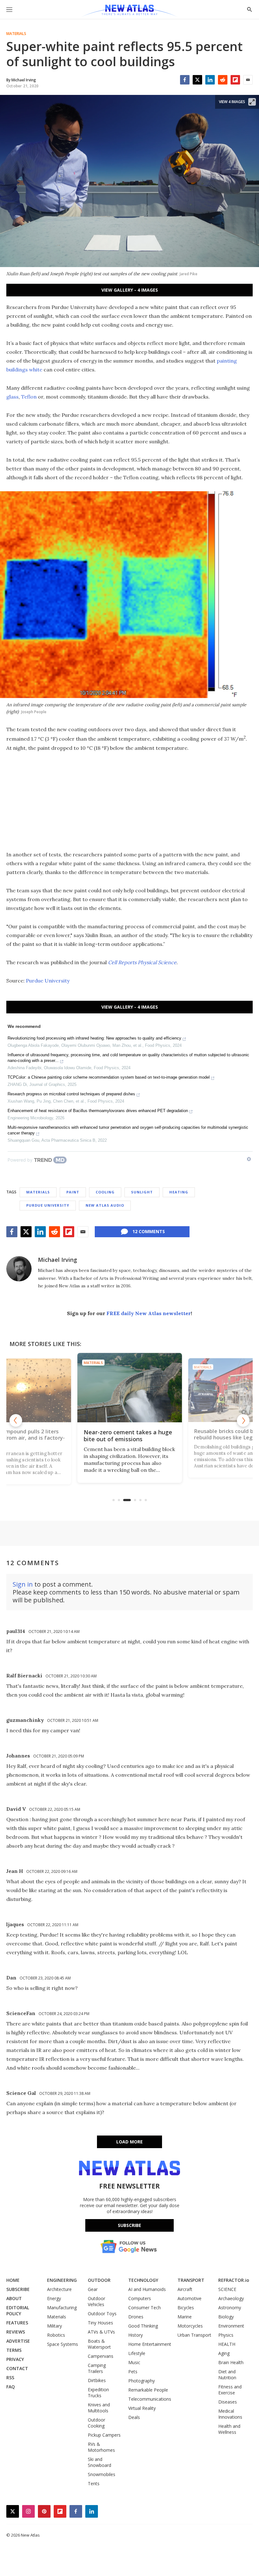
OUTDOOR (99, 2280)
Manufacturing (62, 2308)
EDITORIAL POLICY (18, 2311)
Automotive (190, 2298)
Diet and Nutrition (227, 2375)
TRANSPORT (191, 2280)
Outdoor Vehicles (96, 2301)
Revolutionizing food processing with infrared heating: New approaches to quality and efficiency (94, 1038)
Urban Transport (194, 2335)
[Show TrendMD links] (249, 1159)
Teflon (29, 397)
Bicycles (186, 2308)
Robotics (56, 2335)
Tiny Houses (100, 2323)
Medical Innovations (230, 2414)
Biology (226, 2317)
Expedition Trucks (98, 2392)
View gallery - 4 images (130, 290)
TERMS (14, 2350)
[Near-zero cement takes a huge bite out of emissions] (122, 1388)
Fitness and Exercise (230, 2390)
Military (54, 2326)
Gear (93, 2289)
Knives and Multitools (99, 2408)
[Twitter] (197, 80)
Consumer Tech (145, 2308)
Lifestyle (137, 2353)
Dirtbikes (97, 2380)
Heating (179, 1192)
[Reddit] (223, 80)
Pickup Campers (104, 2435)
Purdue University (48, 981)
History (136, 2335)
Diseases (228, 2402)
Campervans (101, 2356)
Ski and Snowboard (99, 2462)
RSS (10, 2378)
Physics (226, 2335)
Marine (185, 2317)
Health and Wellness (229, 2429)
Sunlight (142, 1192)
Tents (94, 2483)
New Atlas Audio (105, 1205)
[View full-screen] (252, 102)
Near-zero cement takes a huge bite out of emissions (120, 1436)
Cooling (105, 1192)
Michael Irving (57, 1260)
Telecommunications (150, 2399)
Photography (142, 2381)
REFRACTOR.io (234, 2280)
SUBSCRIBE (18, 2289)
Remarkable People (148, 2390)
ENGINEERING (62, 2280)
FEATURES (17, 2323)
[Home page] (129, 11)
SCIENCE (227, 2289)
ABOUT (14, 2298)
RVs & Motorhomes (101, 2447)
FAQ (11, 2387)
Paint (73, 1192)
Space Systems (63, 2344)
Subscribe (129, 2225)
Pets (133, 2372)
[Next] (243, 1420)
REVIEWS (16, 2332)
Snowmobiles (102, 2474)
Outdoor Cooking (96, 2423)
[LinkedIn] (210, 80)
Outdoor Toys (102, 2314)
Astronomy (230, 2308)
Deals (134, 2417)
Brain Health (231, 2362)
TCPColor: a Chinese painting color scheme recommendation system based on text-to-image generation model (109, 1077)
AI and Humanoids (147, 2289)
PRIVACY (15, 2359)
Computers (140, 2298)
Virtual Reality (142, 2408)
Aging (224, 2353)
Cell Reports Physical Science (142, 962)
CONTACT (17, 2368)
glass (12, 397)
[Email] (248, 80)
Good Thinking (143, 2326)
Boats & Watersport (99, 2344)
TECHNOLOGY (143, 2280)
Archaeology (231, 2298)
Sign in (23, 1584)
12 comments (149, 1231)
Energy (54, 2298)
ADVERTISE (18, 2341)
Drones (136, 2317)
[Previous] (16, 1420)
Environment (231, 2326)
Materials (16, 34)
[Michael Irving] (19, 1269)
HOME (13, 2280)
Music (134, 2362)
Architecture (59, 2289)
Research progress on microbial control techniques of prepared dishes (71, 1094)
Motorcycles (190, 2326)
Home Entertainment (150, 2344)
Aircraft (185, 2289)
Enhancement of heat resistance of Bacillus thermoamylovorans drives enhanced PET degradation (98, 1111)
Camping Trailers (97, 2368)
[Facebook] (185, 80)
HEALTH (227, 2344)
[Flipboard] (235, 80)
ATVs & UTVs (101, 2332)
